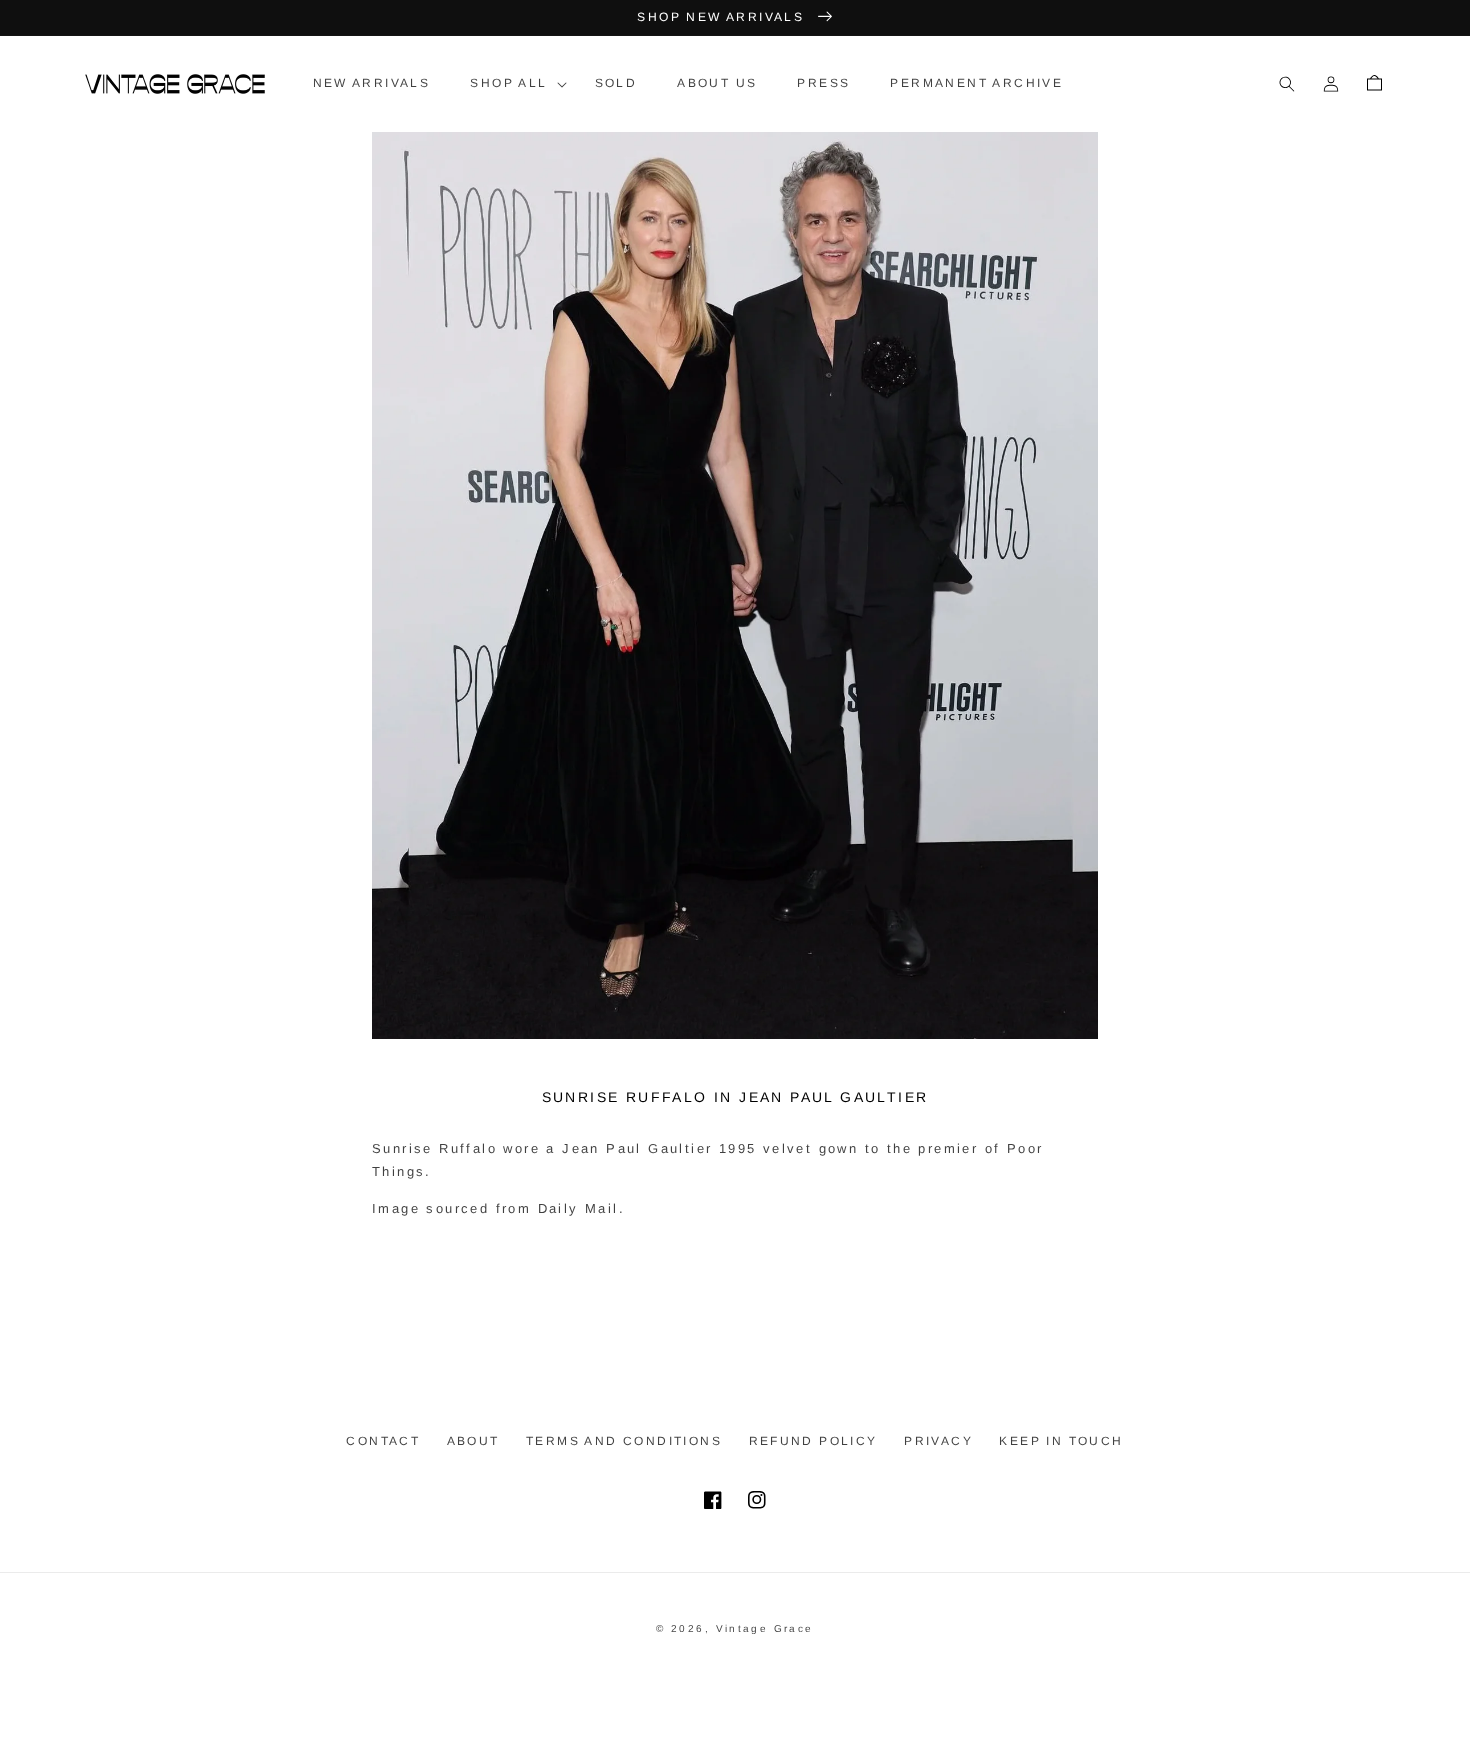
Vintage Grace (765, 1628)
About (473, 1441)
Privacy (938, 1441)
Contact (383, 1441)
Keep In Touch (1061, 1441)
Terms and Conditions (624, 1441)
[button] (512, 84)
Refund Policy (813, 1441)
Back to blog (747, 1281)
